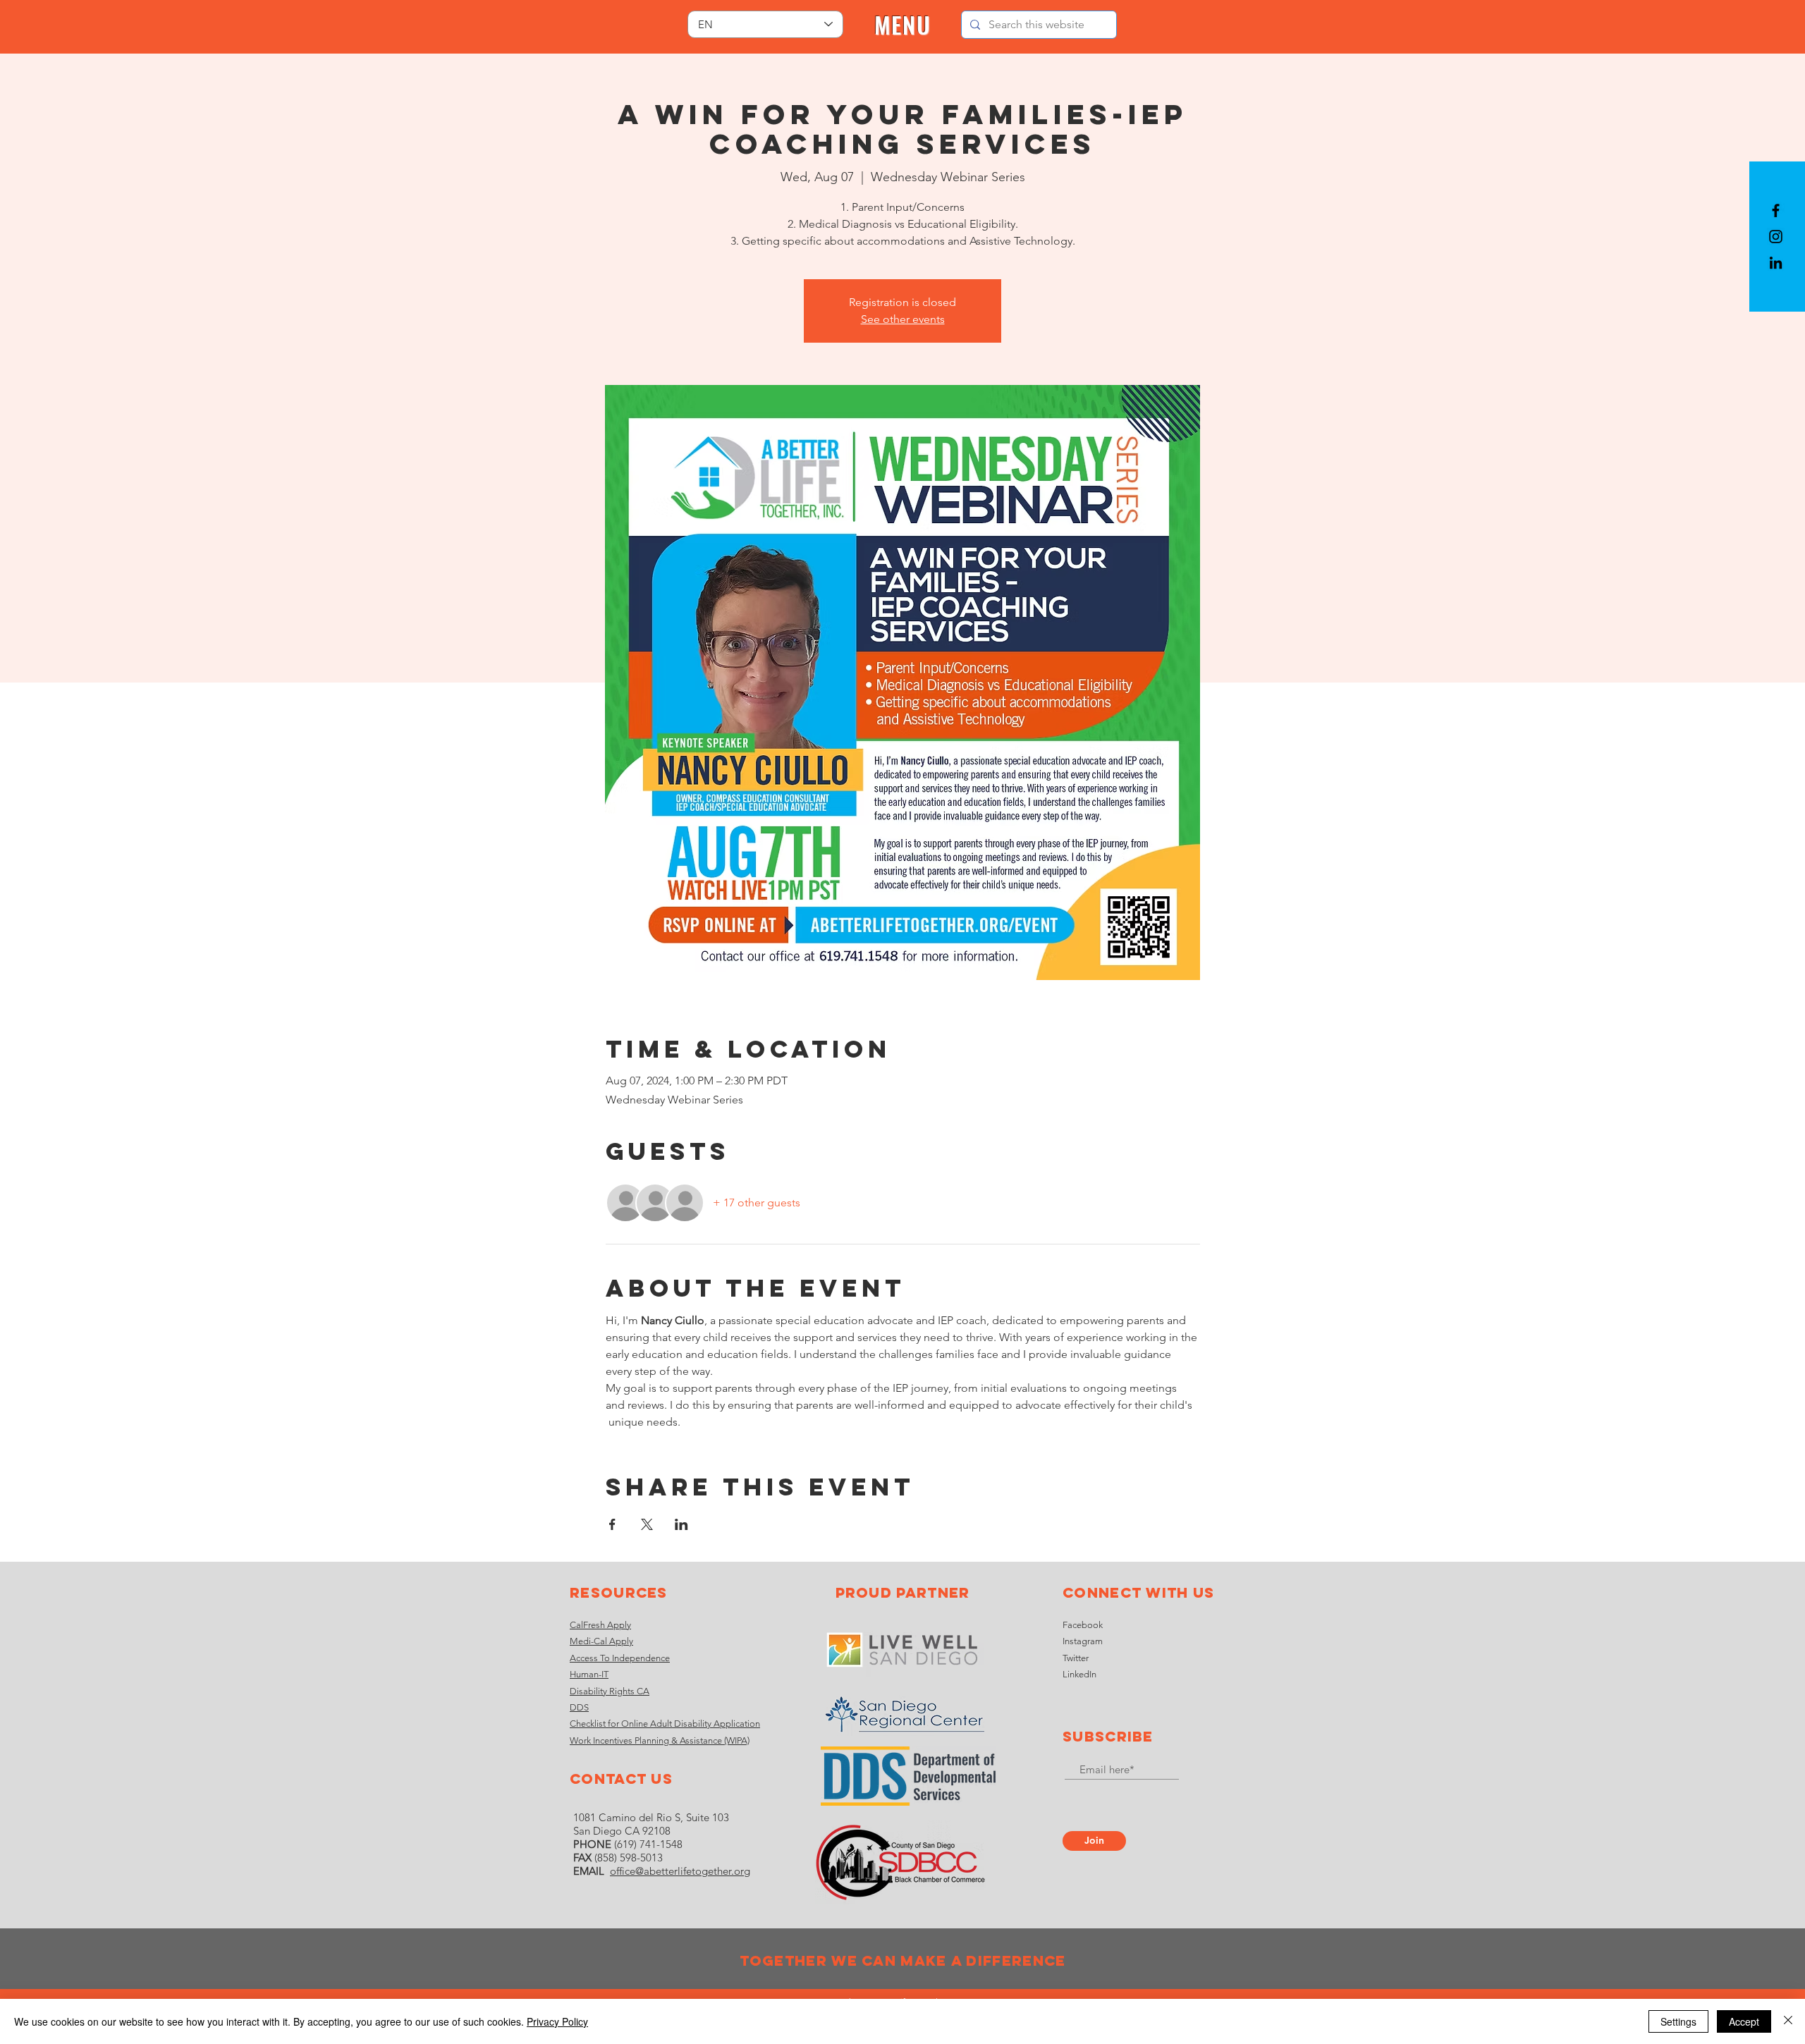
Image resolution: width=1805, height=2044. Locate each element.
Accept (1744, 2021)
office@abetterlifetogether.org (680, 1871)
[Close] (1788, 2021)
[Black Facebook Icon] (1776, 210)
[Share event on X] (647, 1524)
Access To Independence (620, 1658)
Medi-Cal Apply (601, 1641)
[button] (903, 25)
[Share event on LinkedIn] (681, 1524)
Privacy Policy (557, 2021)
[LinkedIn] (1776, 263)
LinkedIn (1079, 1674)
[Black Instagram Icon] (1776, 237)
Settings (1678, 2021)
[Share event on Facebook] (612, 1524)
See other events (903, 319)
